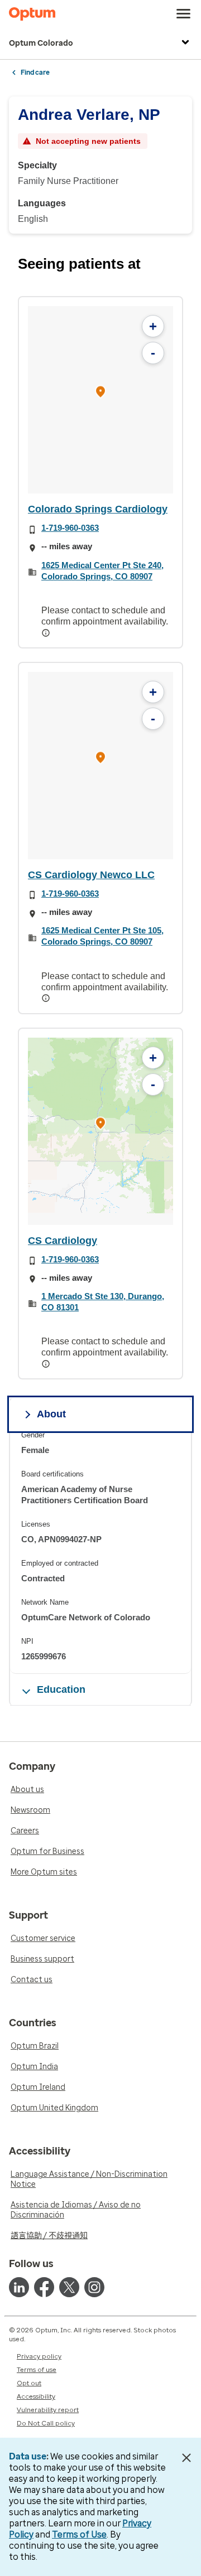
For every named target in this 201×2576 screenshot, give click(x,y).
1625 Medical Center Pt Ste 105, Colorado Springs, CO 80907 (102, 936)
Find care (35, 72)
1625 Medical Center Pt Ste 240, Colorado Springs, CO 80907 (102, 571)
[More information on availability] (47, 633)
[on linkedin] (19, 2287)
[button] (100, 393)
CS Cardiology (63, 1241)
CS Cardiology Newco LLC (91, 875)
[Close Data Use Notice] (186, 2458)
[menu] (184, 14)
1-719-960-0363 (70, 528)
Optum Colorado (41, 43)
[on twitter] (69, 2287)
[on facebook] (44, 2287)
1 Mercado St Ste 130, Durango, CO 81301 (103, 1302)
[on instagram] (94, 2287)
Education (61, 1689)
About (51, 1414)
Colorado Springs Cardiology (98, 509)
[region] (100, 400)
